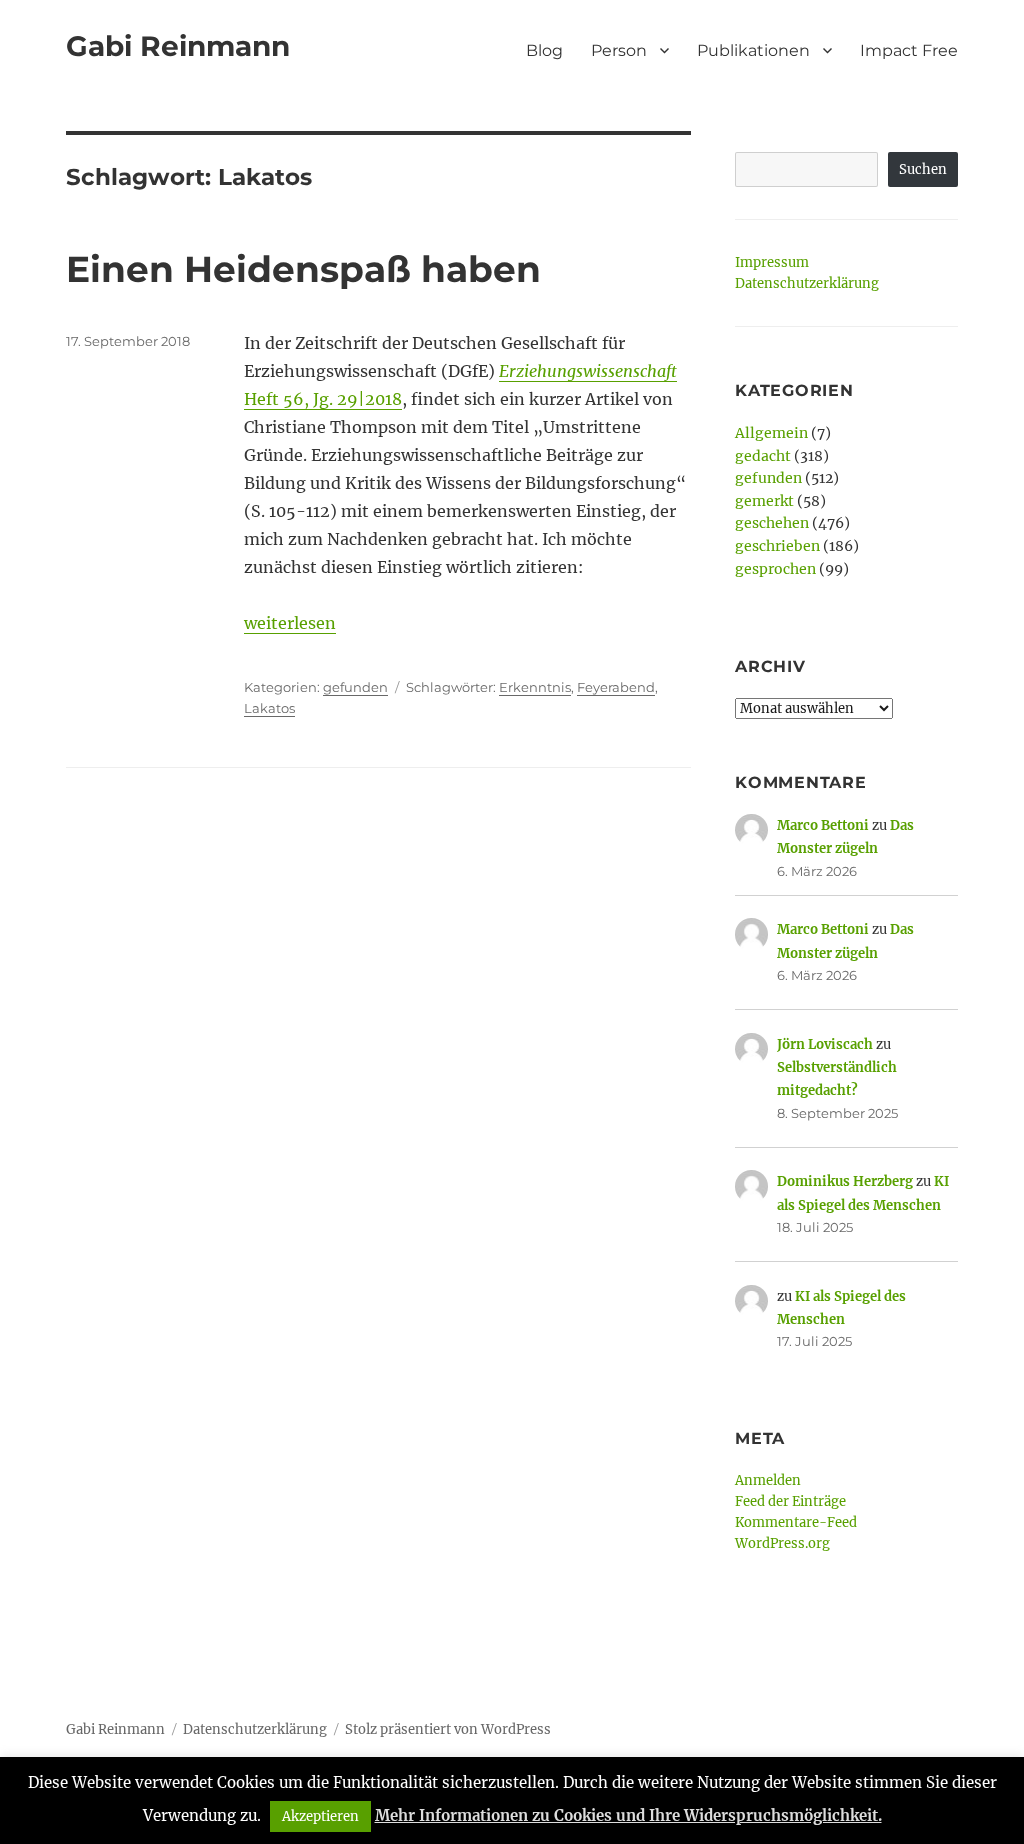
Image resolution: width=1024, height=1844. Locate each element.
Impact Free (909, 50)
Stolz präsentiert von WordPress (448, 1729)
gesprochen (775, 569)
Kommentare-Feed (796, 1522)
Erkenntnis (535, 687)
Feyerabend (616, 687)
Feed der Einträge (790, 1501)
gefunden (355, 687)
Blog (544, 50)
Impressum (772, 262)
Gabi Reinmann (178, 46)
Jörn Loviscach (825, 1044)
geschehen (772, 523)
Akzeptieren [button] (320, 1816)
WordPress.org (782, 1543)
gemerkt (764, 501)
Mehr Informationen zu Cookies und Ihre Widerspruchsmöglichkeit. (628, 1815)
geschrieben (777, 546)
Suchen (923, 169)
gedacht (763, 456)
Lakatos (269, 708)
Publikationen (753, 50)
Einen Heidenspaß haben (303, 269)
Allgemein (771, 433)
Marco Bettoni (823, 825)
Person (619, 50)
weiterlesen (290, 623)
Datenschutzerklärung (807, 283)
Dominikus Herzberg (845, 1181)
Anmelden (768, 1480)
